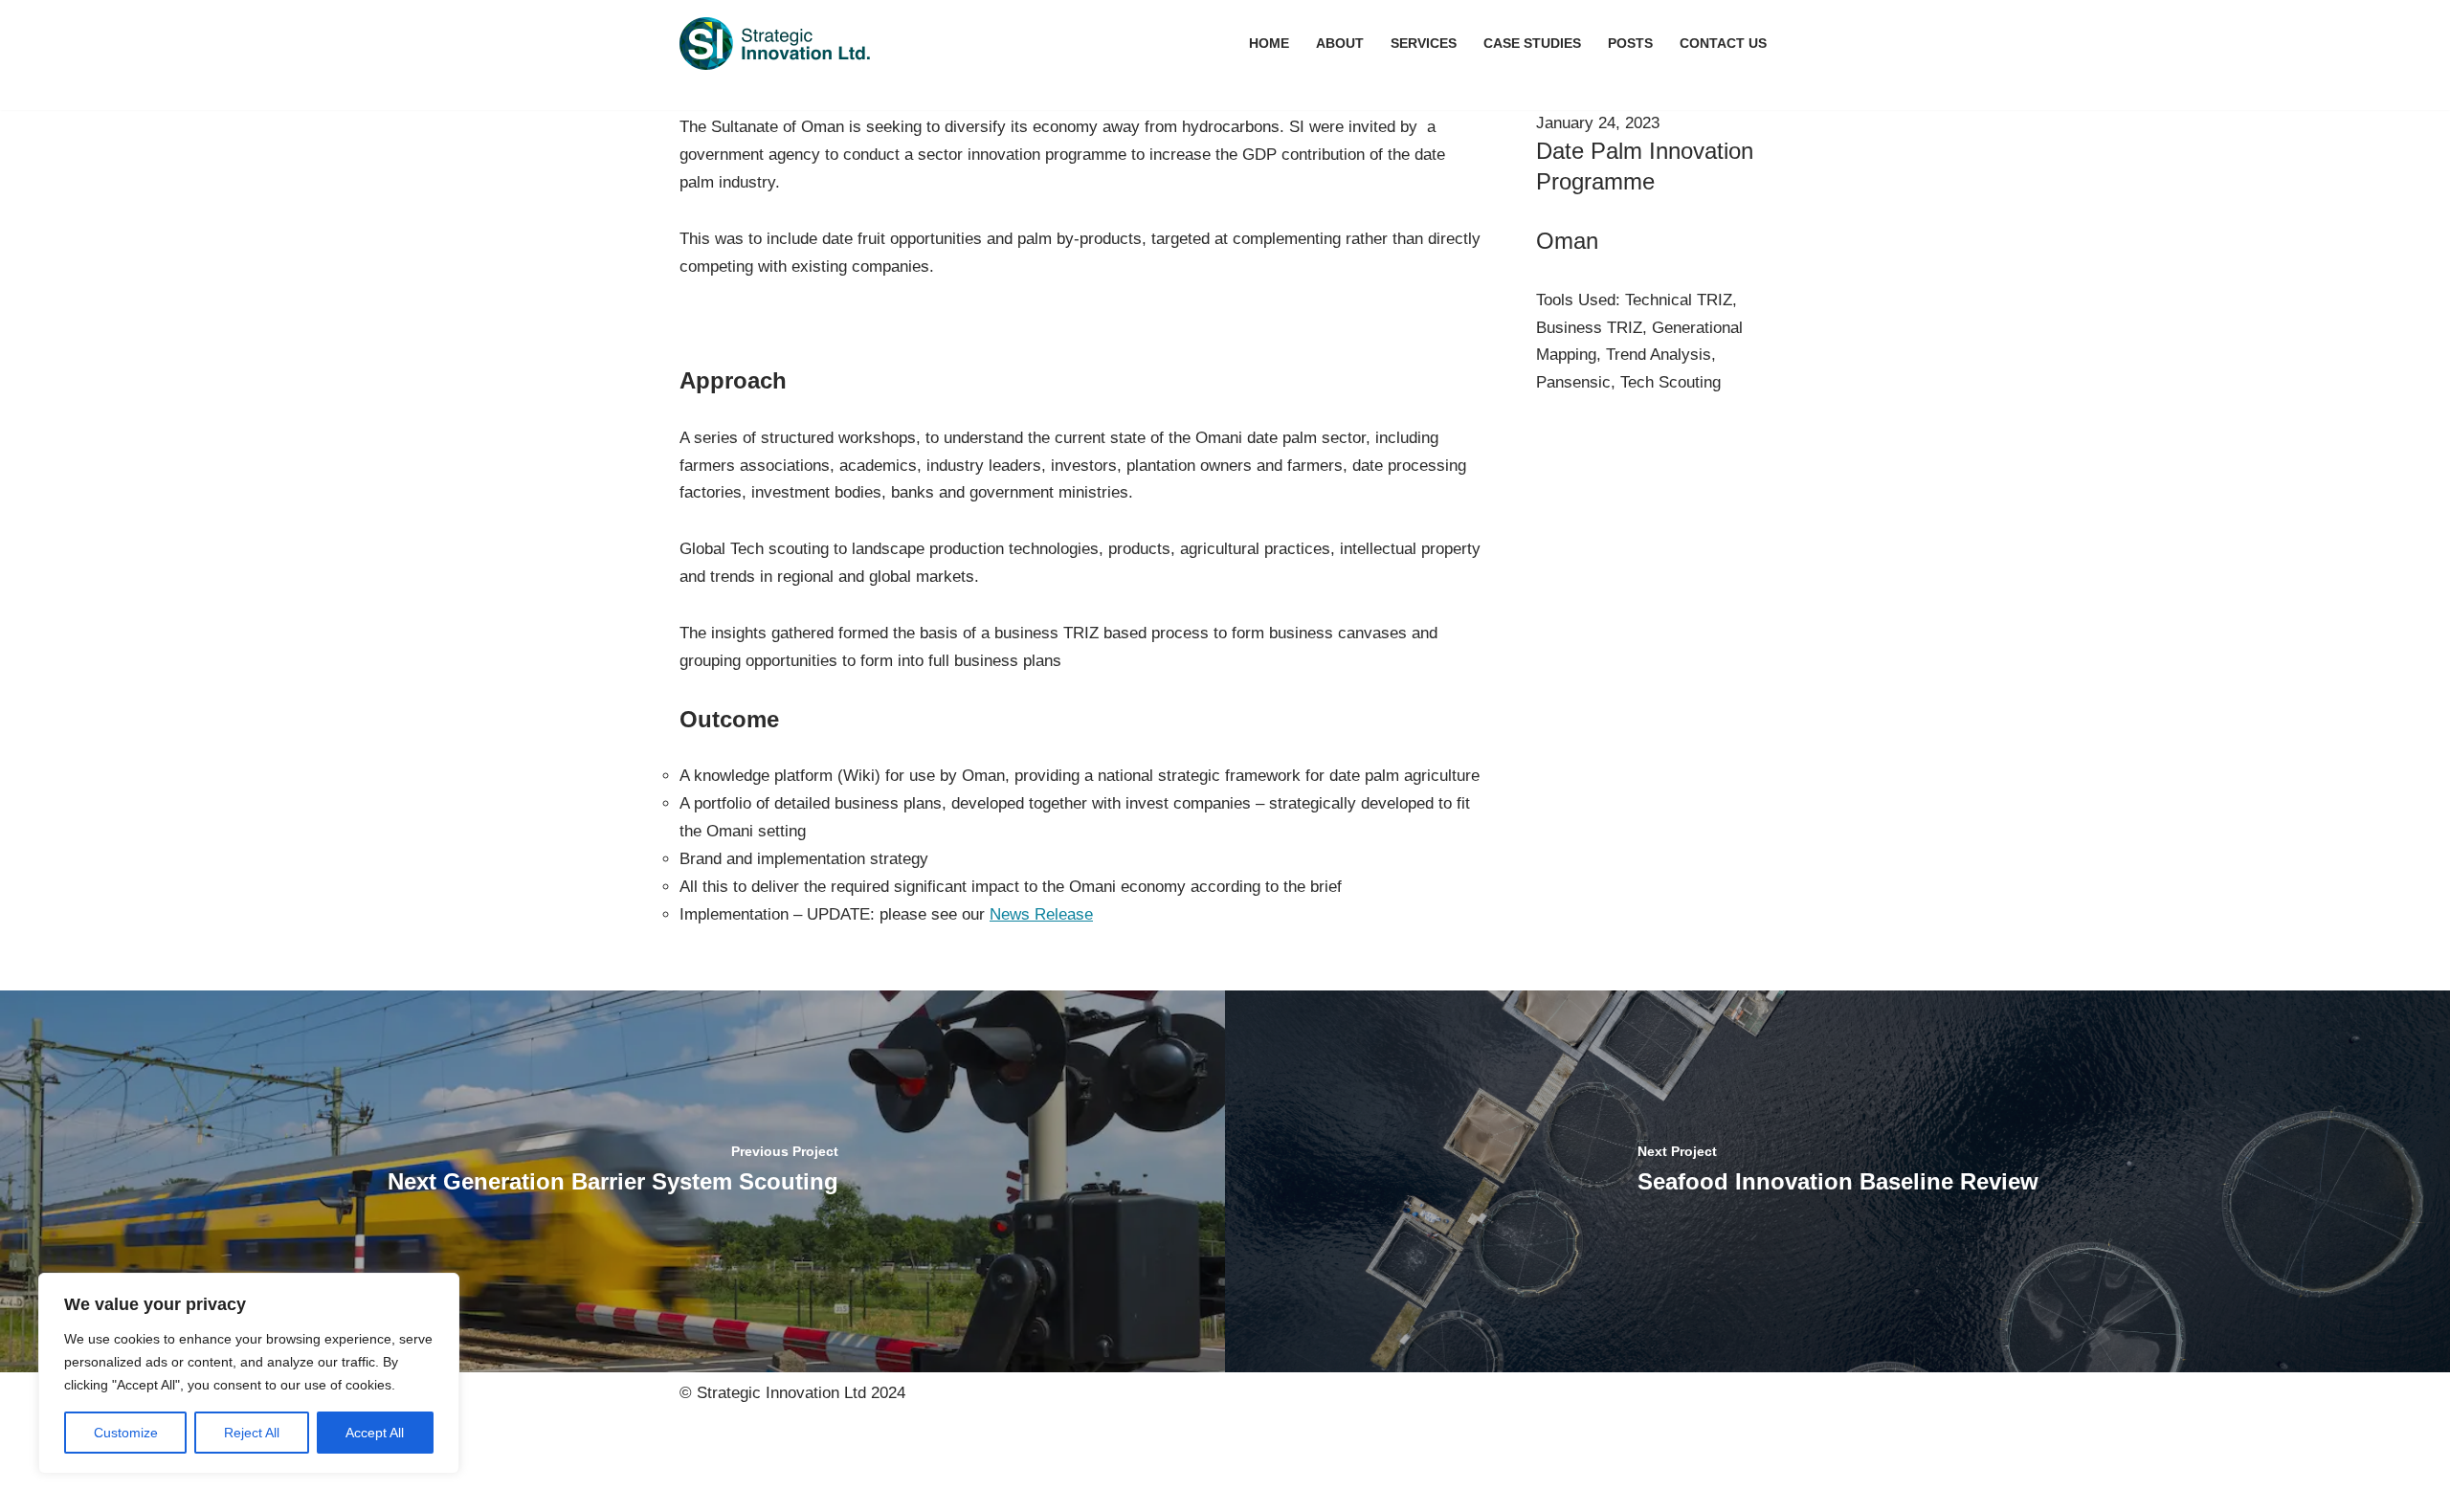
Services (1424, 44)
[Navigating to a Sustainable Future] (775, 44)
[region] (249, 1373)
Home (1269, 44)
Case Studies (1532, 44)
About (1340, 44)
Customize (126, 1433)
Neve (698, 1463)
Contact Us (1723, 44)
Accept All (375, 1433)
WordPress (859, 1463)
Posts (1630, 44)
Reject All (252, 1433)
